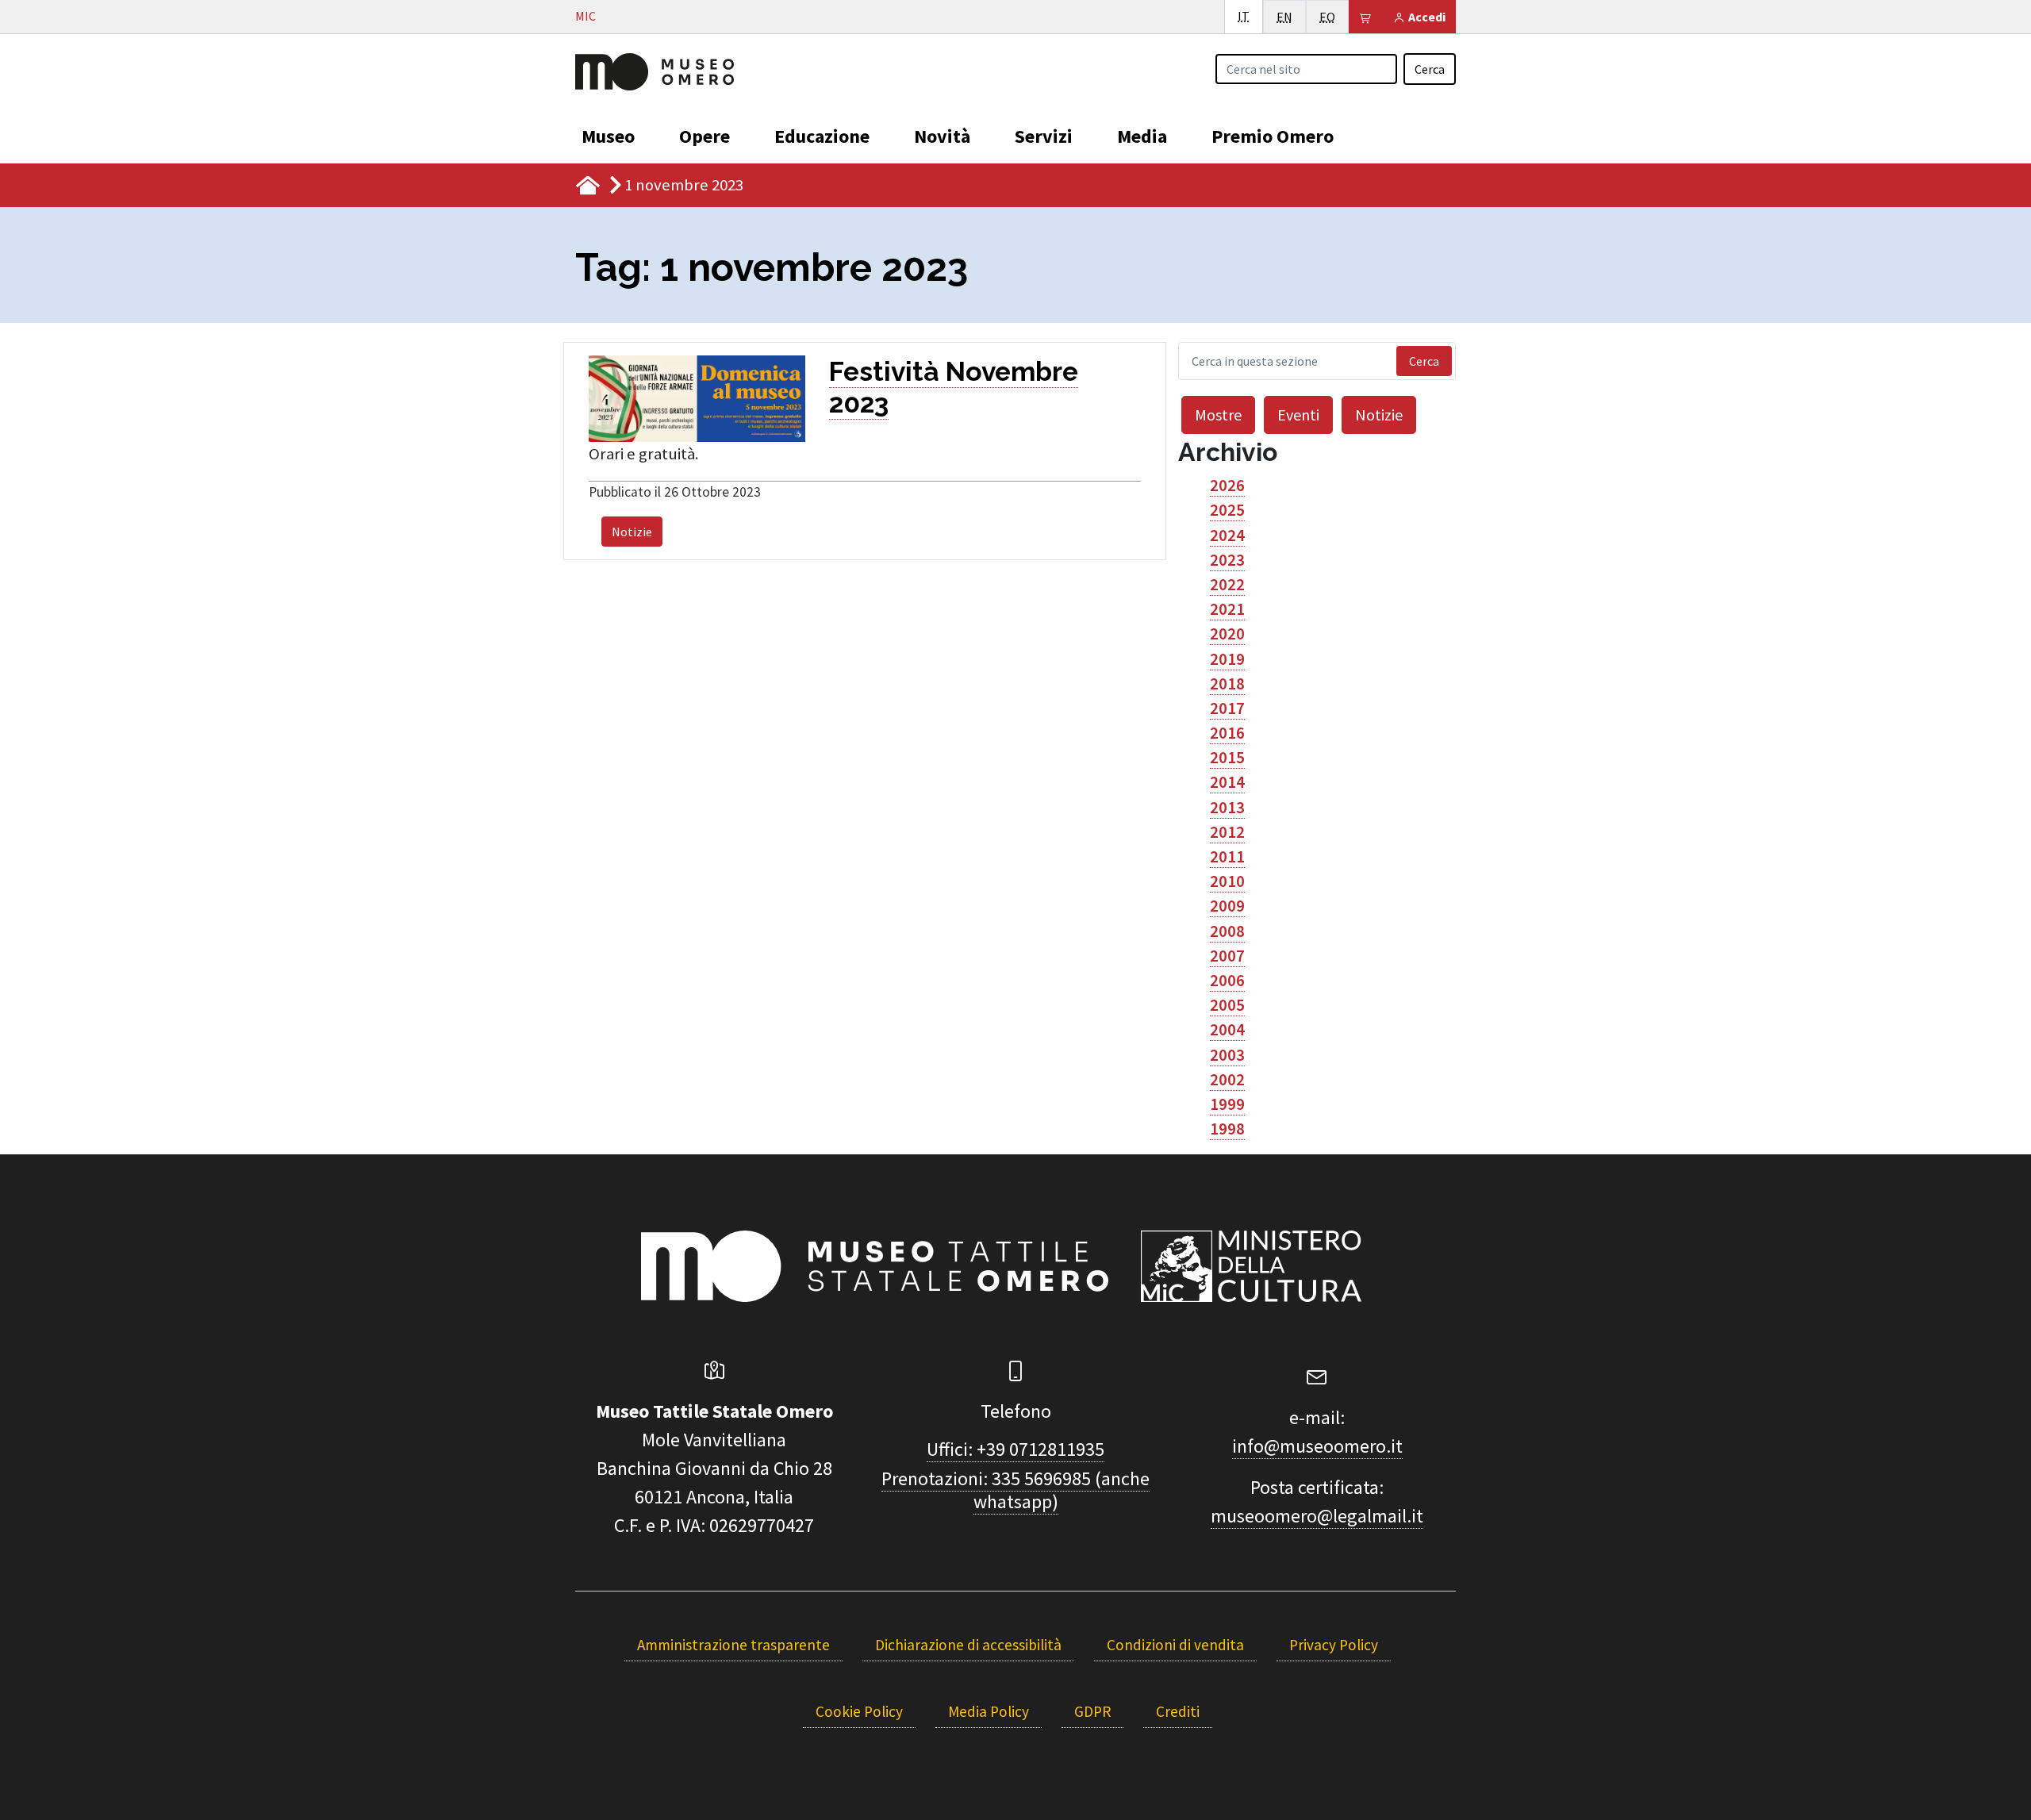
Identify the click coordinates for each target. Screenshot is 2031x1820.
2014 (1227, 782)
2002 (1227, 1080)
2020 (1227, 634)
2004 (1227, 1030)
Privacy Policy (1334, 1645)
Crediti (1178, 1711)
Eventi (1298, 415)
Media (1142, 136)
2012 (1227, 832)
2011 (1227, 857)
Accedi (1426, 17)
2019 (1227, 659)
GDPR (1092, 1711)
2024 (1227, 536)
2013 (1227, 808)
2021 (1227, 609)
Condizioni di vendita (1175, 1645)
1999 (1227, 1104)
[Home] (655, 70)
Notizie (632, 532)
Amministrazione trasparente (733, 1645)
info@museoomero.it (1317, 1446)
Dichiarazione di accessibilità (968, 1645)
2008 (1227, 931)
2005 (1227, 1005)
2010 (1227, 881)
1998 (1227, 1129)
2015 (1227, 758)
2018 (1227, 684)
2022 (1227, 585)
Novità (942, 136)
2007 (1227, 956)
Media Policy (989, 1711)
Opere (705, 136)
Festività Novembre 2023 (954, 387)
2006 (1227, 981)
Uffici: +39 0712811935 (1015, 1449)
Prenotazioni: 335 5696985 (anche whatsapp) (1015, 1490)
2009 (1227, 906)
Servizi (1044, 136)
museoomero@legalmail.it (1317, 1516)
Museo (608, 136)
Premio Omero (1273, 136)
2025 (1227, 510)
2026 (1227, 486)
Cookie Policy (859, 1711)
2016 (1227, 733)
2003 (1227, 1055)
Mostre (1218, 415)
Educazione (822, 136)
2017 (1227, 708)
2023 (1227, 560)
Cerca (1430, 69)
